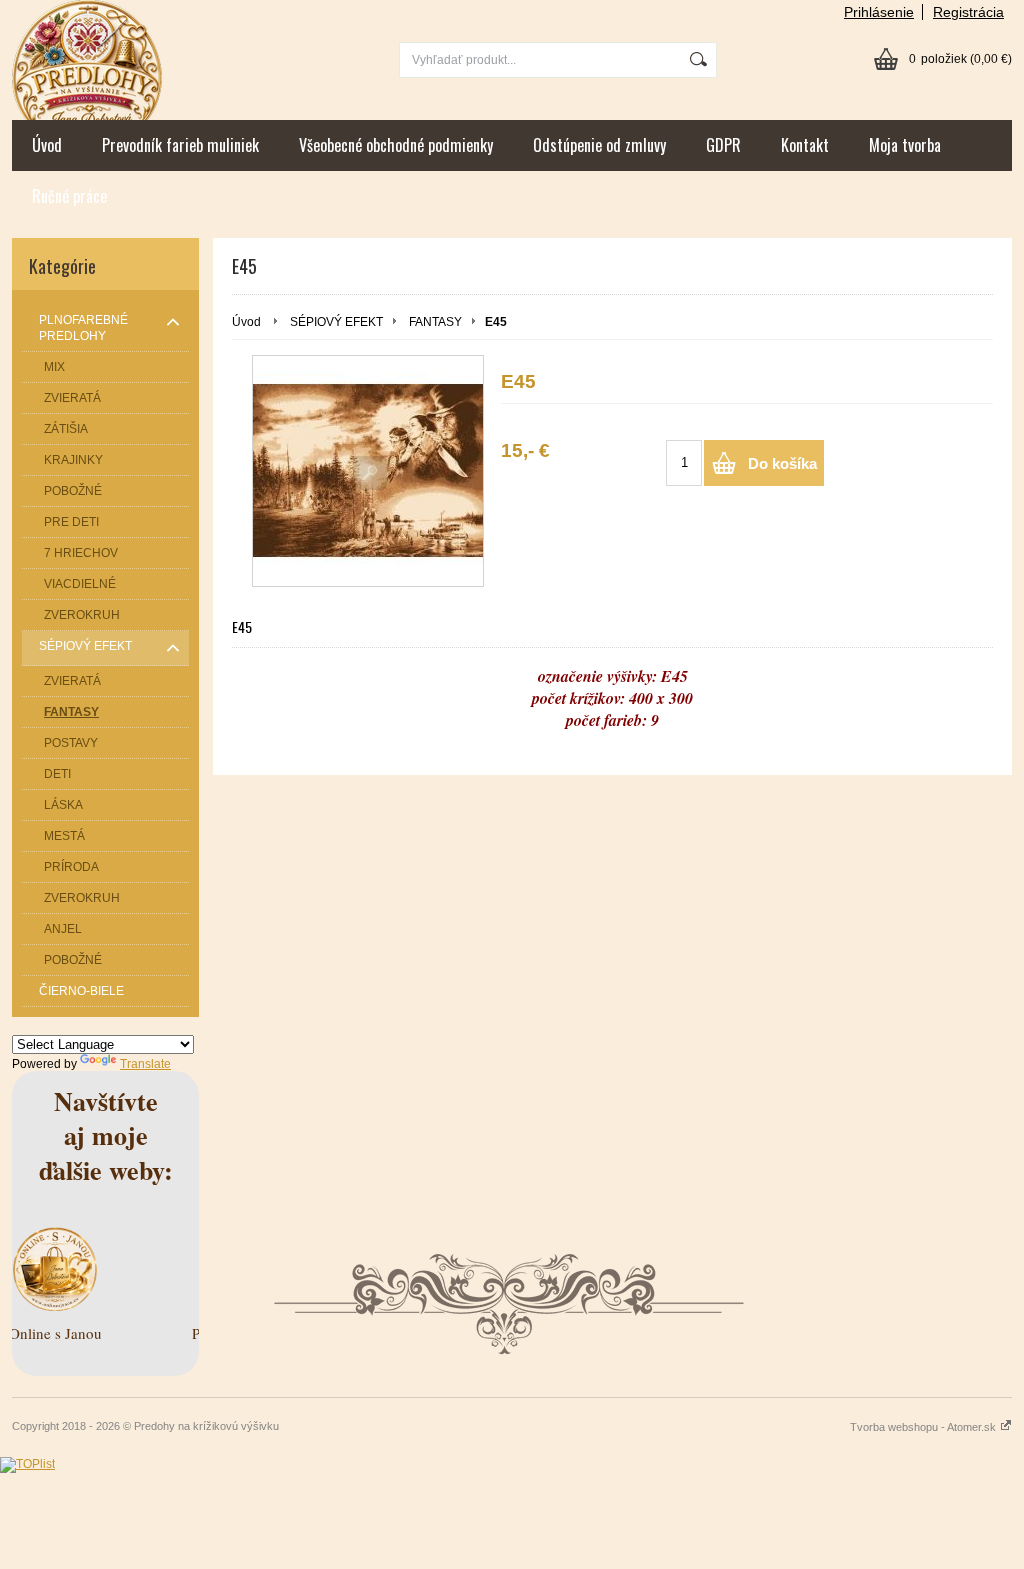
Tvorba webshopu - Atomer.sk (924, 1427)
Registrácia (968, 12)
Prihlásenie (879, 12)
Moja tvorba (905, 145)
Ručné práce (69, 196)
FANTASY (435, 322)
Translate (145, 1064)
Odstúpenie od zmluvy (599, 145)
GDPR (723, 145)
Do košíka (782, 463)
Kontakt (805, 145)
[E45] (368, 471)
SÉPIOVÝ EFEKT (336, 322)
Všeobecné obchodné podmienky (396, 145)
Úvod (47, 145)
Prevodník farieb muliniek (180, 145)
